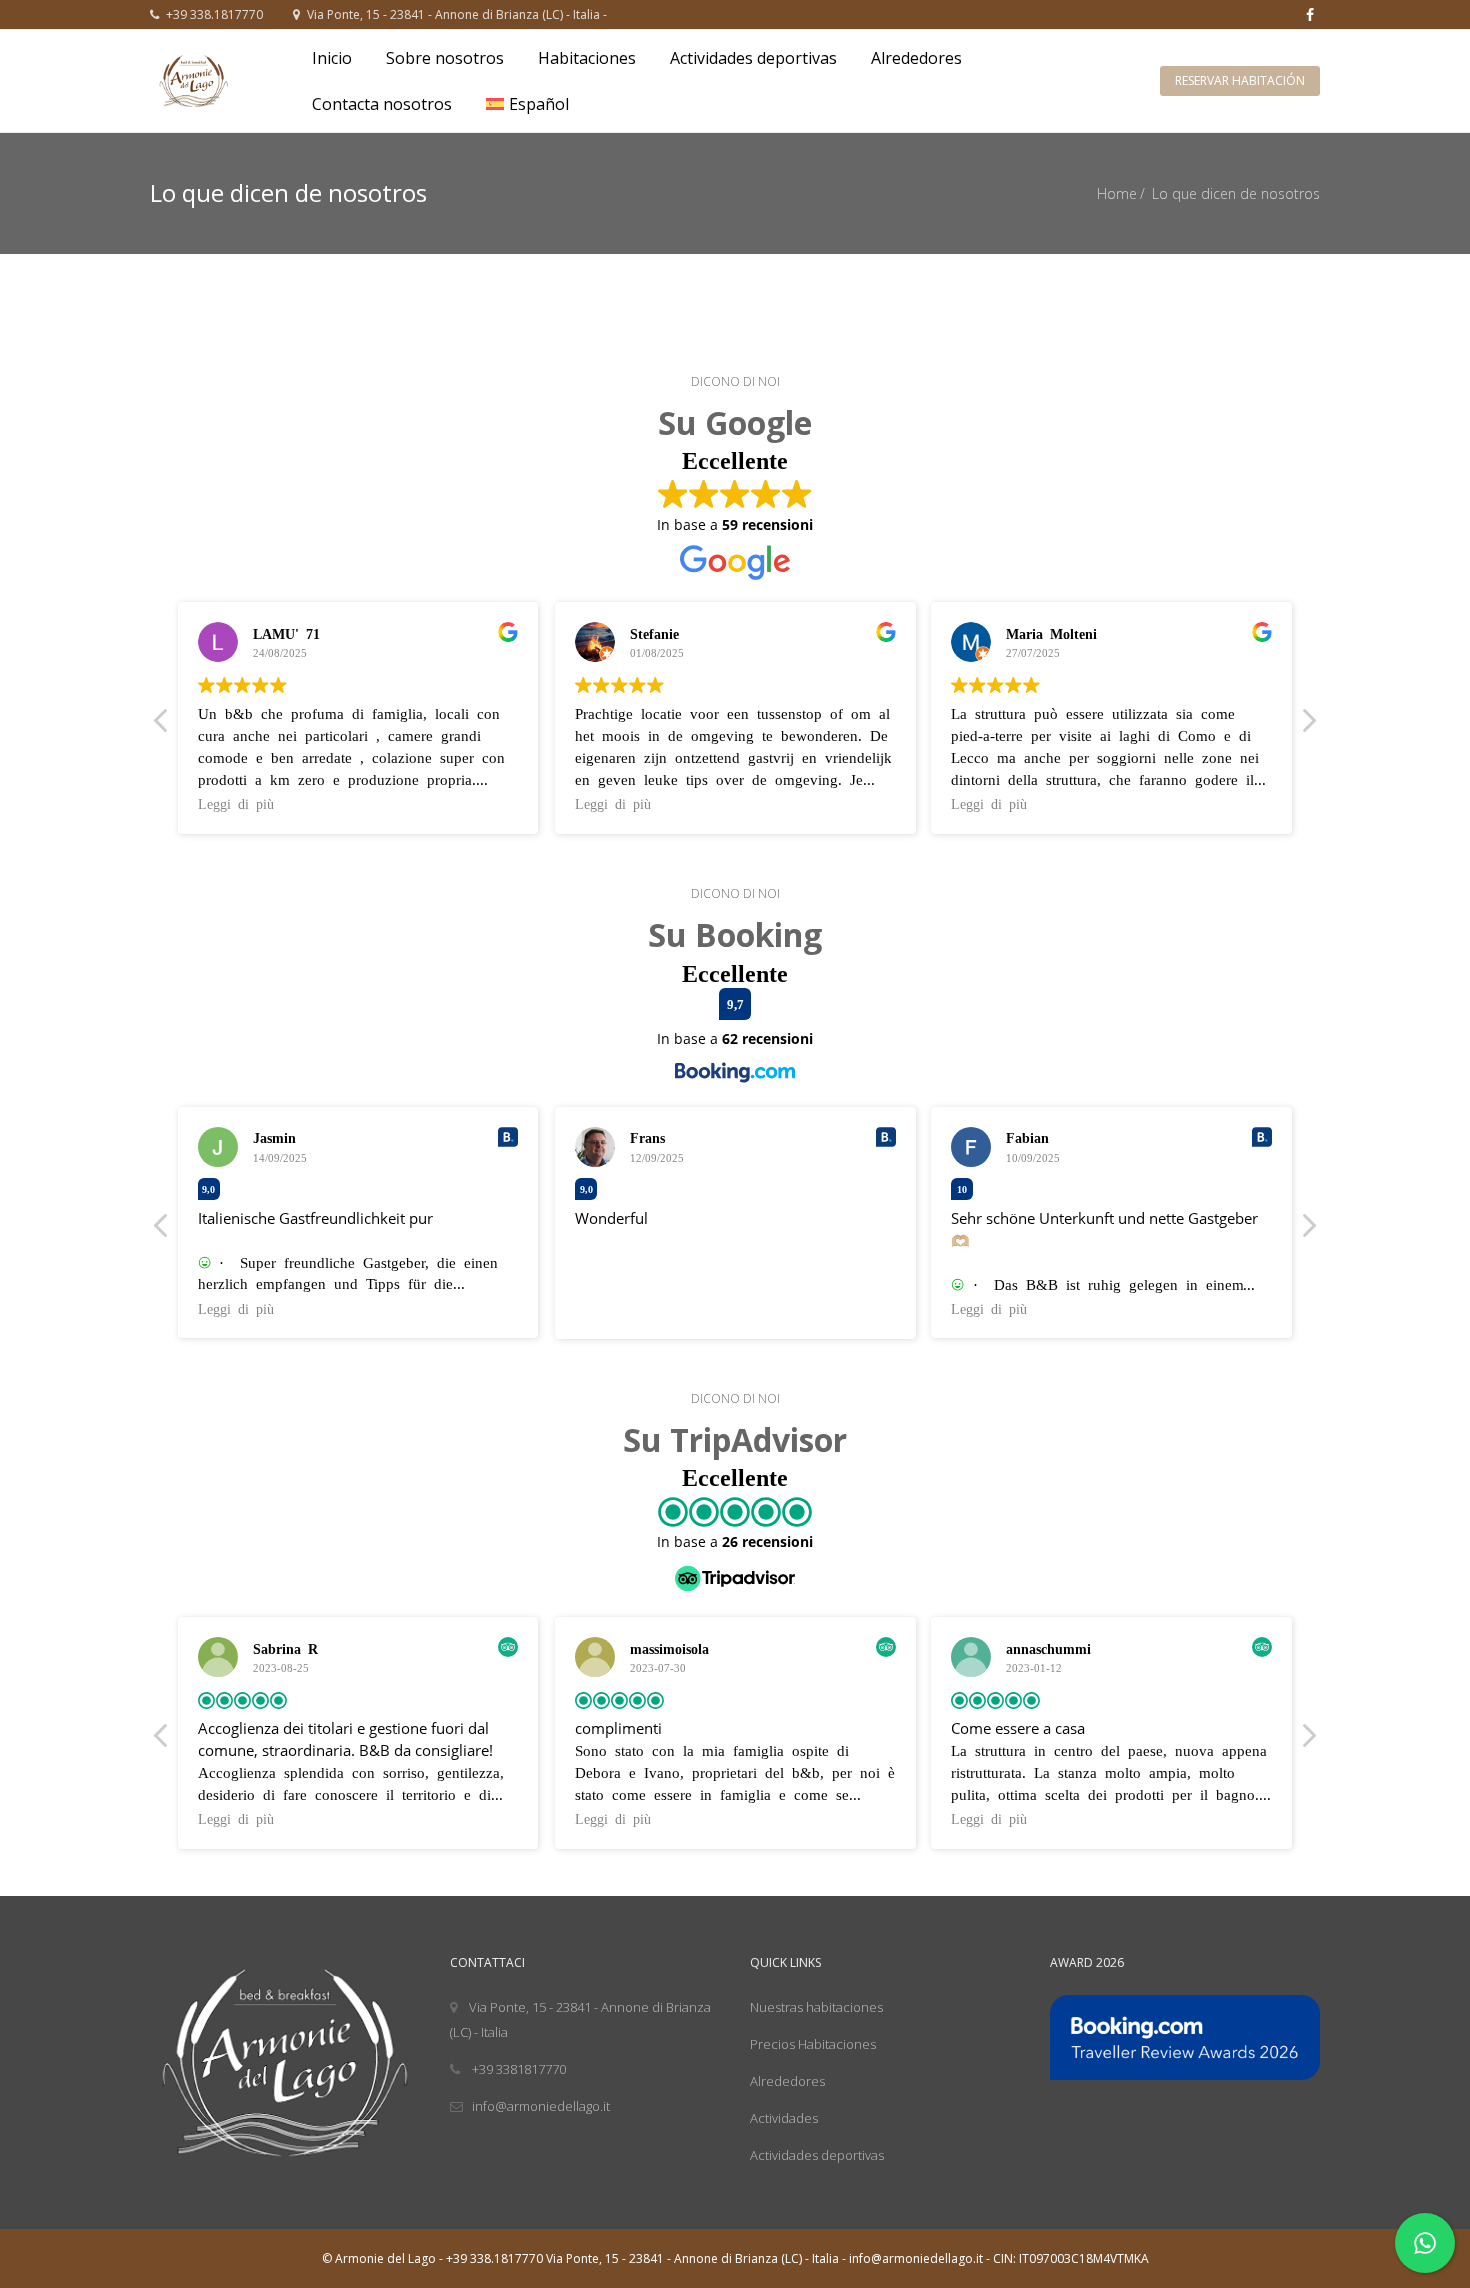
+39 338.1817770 (213, 14)
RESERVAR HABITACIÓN (1240, 80)
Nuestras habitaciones (816, 2007)
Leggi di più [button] (236, 803)
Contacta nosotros (382, 104)
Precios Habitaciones (813, 2044)
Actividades (784, 2118)
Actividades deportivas (753, 58)
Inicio (332, 58)
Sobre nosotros (445, 58)
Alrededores (916, 58)
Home (1117, 193)
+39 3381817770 (517, 2069)
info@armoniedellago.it (541, 2106)
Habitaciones (587, 58)
